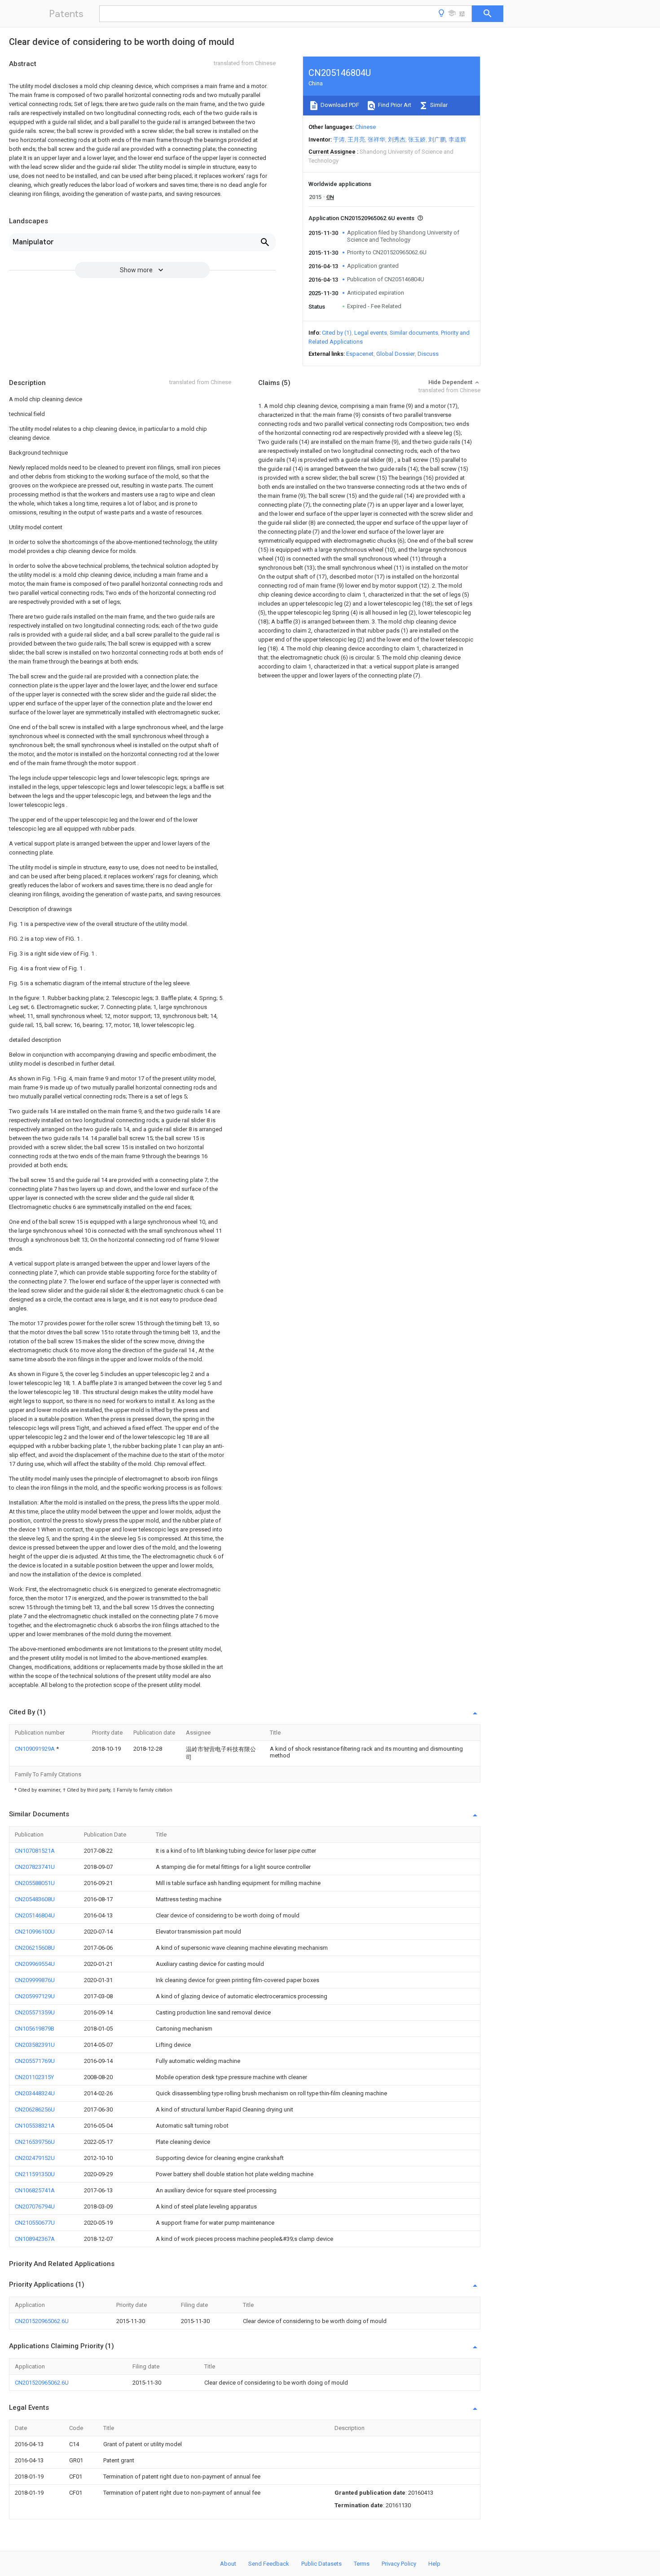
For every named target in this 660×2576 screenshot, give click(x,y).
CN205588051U (35, 1883)
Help (434, 2564)
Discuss (428, 354)
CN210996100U (35, 1932)
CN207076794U (35, 2206)
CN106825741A (35, 2190)
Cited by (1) (337, 333)
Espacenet (360, 354)
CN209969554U (35, 1964)
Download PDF (339, 105)
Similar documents (414, 333)
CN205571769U (35, 2061)
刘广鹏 (437, 139)
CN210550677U (35, 2223)
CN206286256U (35, 2109)
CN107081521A (35, 1851)
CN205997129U (35, 1996)
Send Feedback (269, 2564)
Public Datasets (321, 2564)
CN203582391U (35, 2045)
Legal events (371, 333)
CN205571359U (35, 2012)
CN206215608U (35, 1948)
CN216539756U (35, 2142)
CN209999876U (35, 1980)
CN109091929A (35, 1749)
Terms (362, 2564)
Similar (438, 105)
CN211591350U (35, 2174)
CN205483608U (35, 1899)
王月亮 (356, 139)
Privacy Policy (399, 2564)
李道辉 (457, 139)
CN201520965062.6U (42, 2321)
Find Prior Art (394, 105)
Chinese (365, 127)
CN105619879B (35, 2029)
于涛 (339, 139)
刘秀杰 (397, 139)
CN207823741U (35, 1867)
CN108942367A (35, 2239)
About (228, 2564)
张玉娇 (417, 139)
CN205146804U (35, 1915)
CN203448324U (35, 2093)
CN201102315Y (34, 2077)
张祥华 (376, 139)
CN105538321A (35, 2126)
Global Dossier (396, 354)
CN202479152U (35, 2158)
